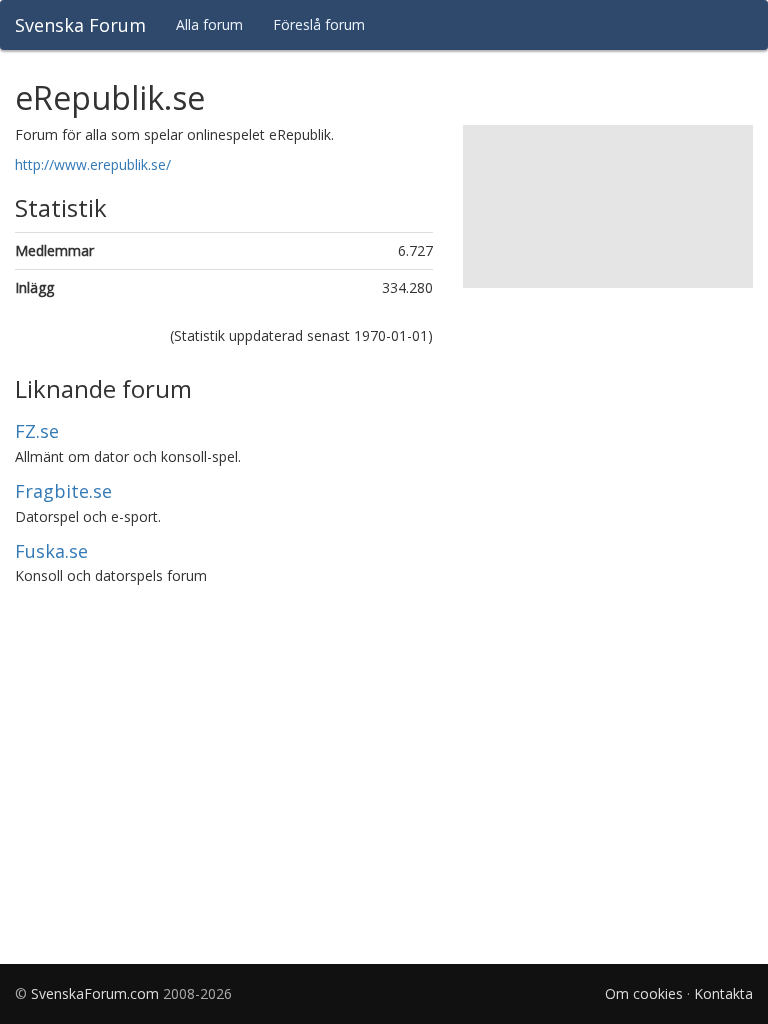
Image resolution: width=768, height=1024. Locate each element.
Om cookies (644, 993)
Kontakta (723, 993)
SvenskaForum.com (95, 993)
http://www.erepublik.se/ (93, 164)
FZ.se (37, 431)
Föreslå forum (319, 24)
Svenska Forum (80, 25)
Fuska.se (51, 551)
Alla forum (209, 24)
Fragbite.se (63, 491)
